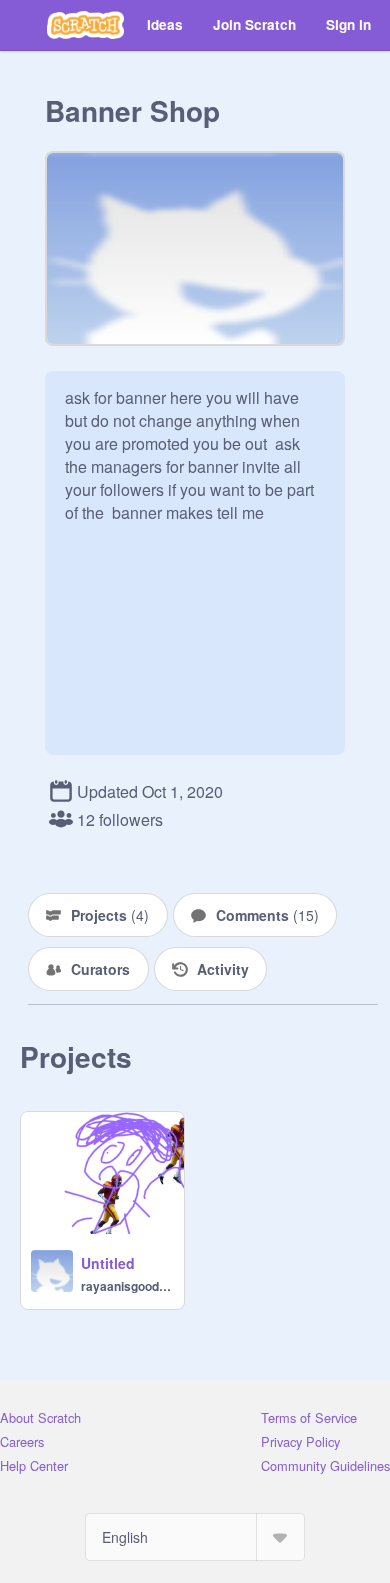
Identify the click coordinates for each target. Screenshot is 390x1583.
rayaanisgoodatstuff (126, 1286)
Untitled (108, 1263)
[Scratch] (85, 25)
